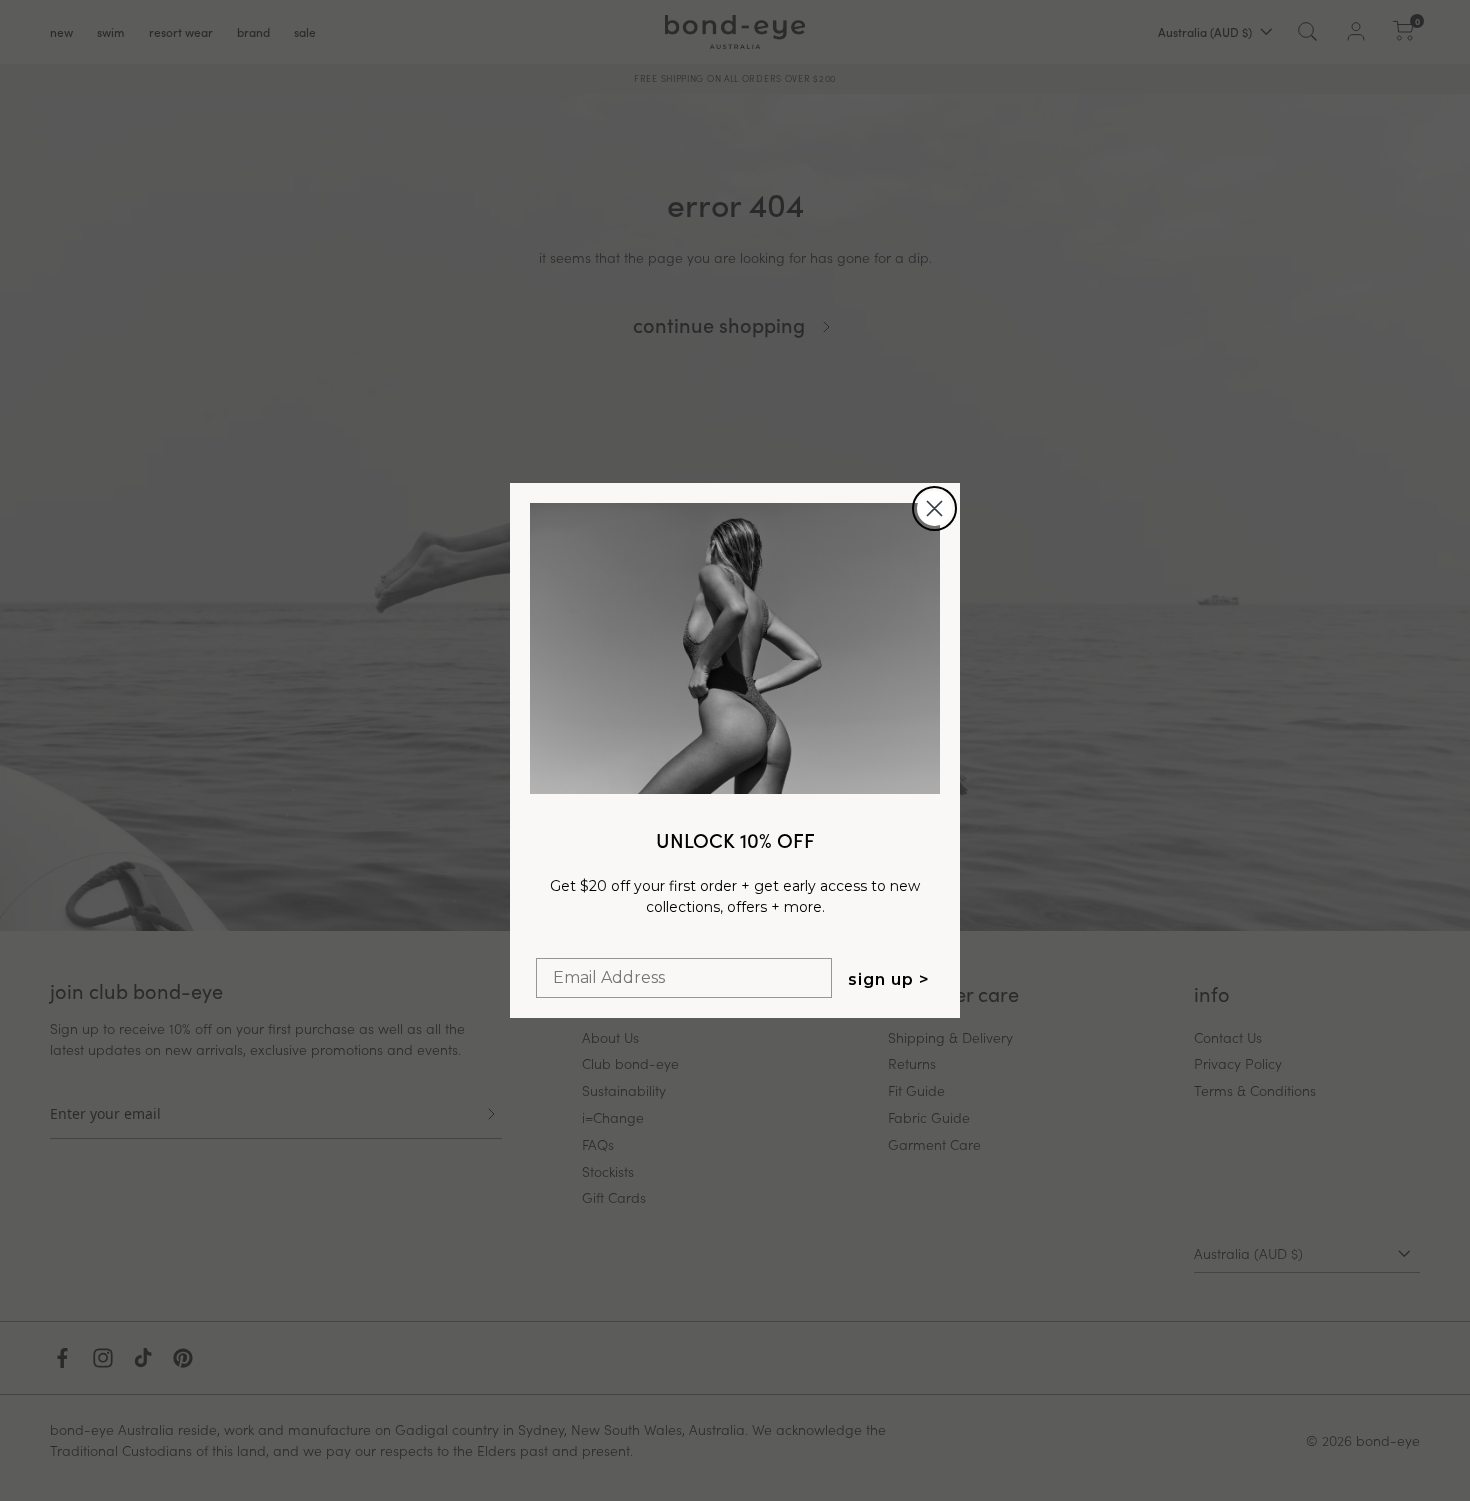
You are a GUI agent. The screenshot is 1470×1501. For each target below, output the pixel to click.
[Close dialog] (934, 508)
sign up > (889, 979)
